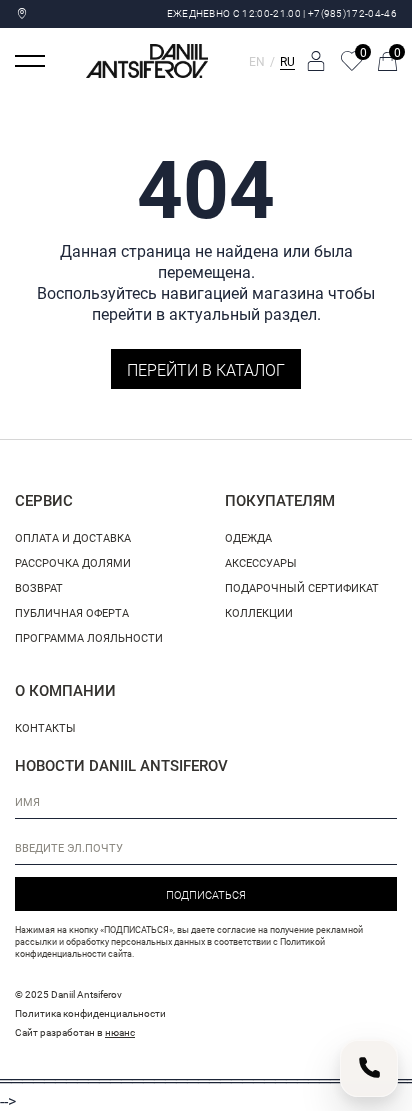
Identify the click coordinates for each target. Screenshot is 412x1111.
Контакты (45, 727)
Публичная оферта (72, 612)
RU (287, 61)
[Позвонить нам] (369, 1068)
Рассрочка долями (73, 562)
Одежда (248, 537)
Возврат (39, 587)
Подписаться (206, 894)
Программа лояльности (89, 637)
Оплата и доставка (73, 537)
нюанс (120, 1032)
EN (257, 61)
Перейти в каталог (206, 369)
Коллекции (259, 612)
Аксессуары (261, 562)
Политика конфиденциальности (90, 1013)
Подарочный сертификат (302, 587)
